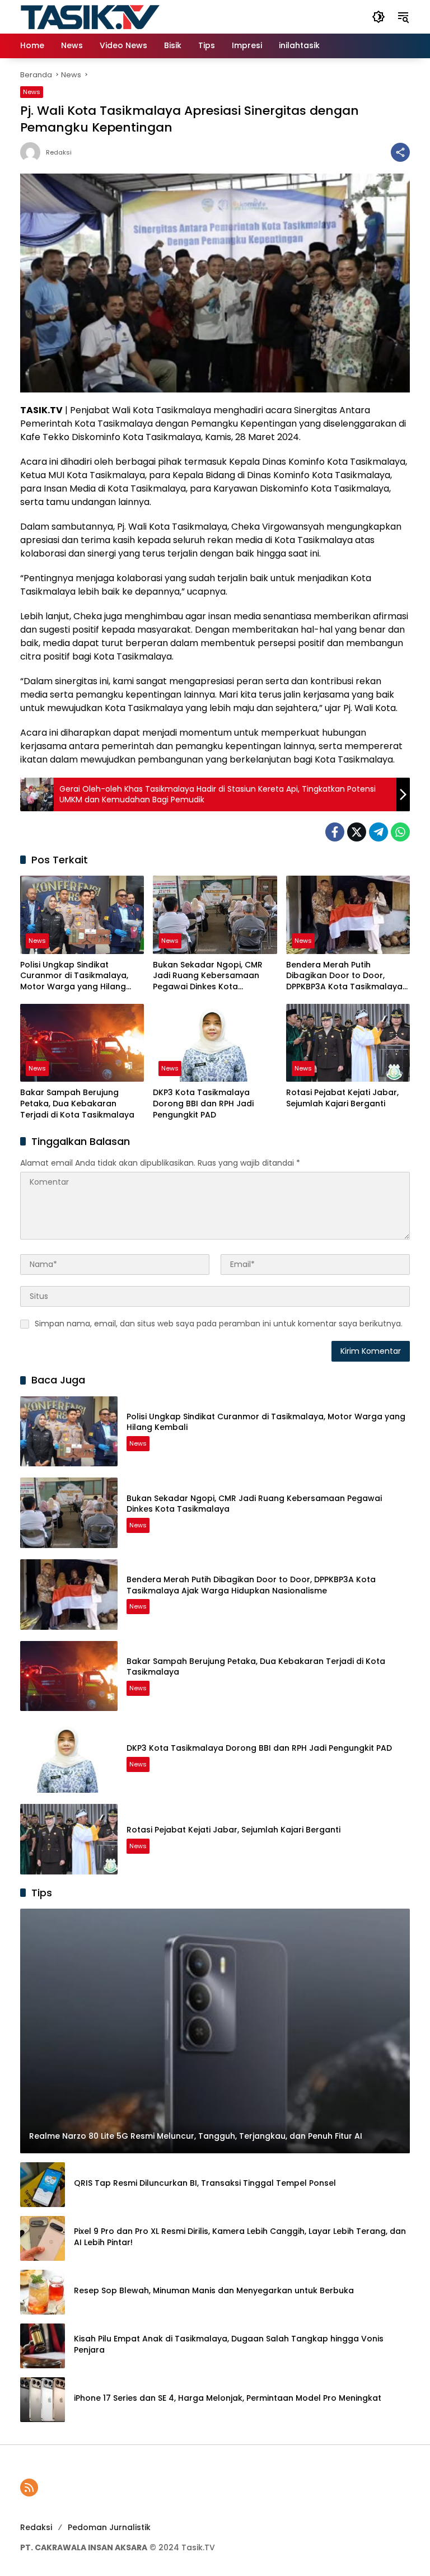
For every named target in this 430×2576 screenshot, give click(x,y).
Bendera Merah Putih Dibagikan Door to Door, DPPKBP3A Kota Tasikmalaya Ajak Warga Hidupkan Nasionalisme (344, 976)
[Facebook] (335, 832)
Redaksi (59, 153)
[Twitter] (357, 832)
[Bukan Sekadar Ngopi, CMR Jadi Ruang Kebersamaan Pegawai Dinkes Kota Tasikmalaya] (215, 915)
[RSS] (29, 2488)
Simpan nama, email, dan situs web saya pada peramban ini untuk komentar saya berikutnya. (219, 1324)
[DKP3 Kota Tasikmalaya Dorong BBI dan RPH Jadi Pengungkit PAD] (215, 1043)
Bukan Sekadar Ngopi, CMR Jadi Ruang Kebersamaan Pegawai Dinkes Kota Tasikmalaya (208, 976)
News (32, 92)
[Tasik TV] (118, 16)
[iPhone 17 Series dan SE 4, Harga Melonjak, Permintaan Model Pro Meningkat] (43, 2400)
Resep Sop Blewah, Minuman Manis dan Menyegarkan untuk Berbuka (214, 2291)
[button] (378, 17)
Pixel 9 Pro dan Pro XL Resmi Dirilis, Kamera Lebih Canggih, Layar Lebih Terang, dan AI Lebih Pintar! (240, 2237)
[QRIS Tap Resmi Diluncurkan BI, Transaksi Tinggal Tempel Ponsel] (43, 2185)
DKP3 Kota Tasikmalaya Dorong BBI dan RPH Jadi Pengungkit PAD (203, 1104)
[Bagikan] (400, 152)
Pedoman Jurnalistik (109, 2527)
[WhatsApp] (400, 832)
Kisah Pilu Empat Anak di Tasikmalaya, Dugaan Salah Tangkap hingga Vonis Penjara (229, 2344)
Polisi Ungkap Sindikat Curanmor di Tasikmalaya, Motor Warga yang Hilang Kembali (74, 976)
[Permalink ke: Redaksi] (33, 152)
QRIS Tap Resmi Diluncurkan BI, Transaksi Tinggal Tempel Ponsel (205, 2183)
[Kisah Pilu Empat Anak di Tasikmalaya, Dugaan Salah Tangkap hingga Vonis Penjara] (43, 2346)
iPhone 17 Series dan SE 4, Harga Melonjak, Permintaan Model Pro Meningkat (228, 2398)
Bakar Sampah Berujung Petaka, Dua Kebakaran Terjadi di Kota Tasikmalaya (77, 1104)
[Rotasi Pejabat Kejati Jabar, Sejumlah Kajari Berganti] (348, 1043)
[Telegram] (378, 832)
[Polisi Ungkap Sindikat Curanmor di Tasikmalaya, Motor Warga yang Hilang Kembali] (82, 915)
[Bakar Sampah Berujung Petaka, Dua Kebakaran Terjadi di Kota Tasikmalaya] (82, 1043)
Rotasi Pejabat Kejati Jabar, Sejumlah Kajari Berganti (342, 1098)
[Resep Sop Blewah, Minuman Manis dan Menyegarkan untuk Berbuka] (43, 2292)
